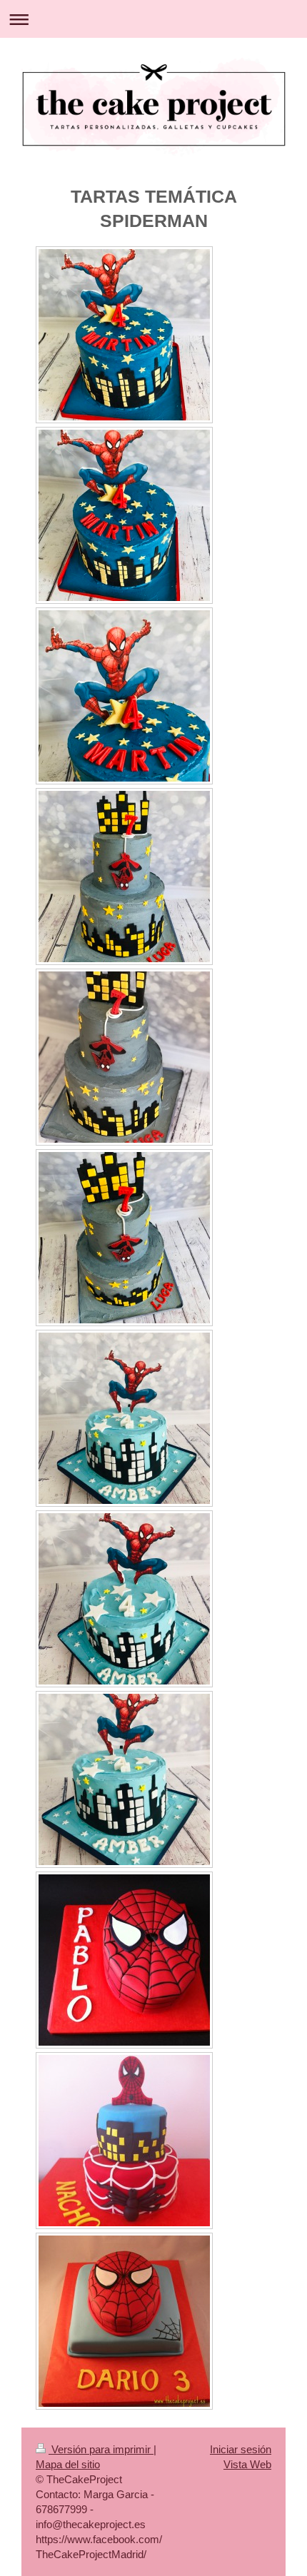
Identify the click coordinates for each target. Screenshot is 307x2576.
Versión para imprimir (101, 2449)
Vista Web (247, 2464)
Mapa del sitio (68, 2464)
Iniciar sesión (241, 2449)
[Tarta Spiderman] (124, 1960)
